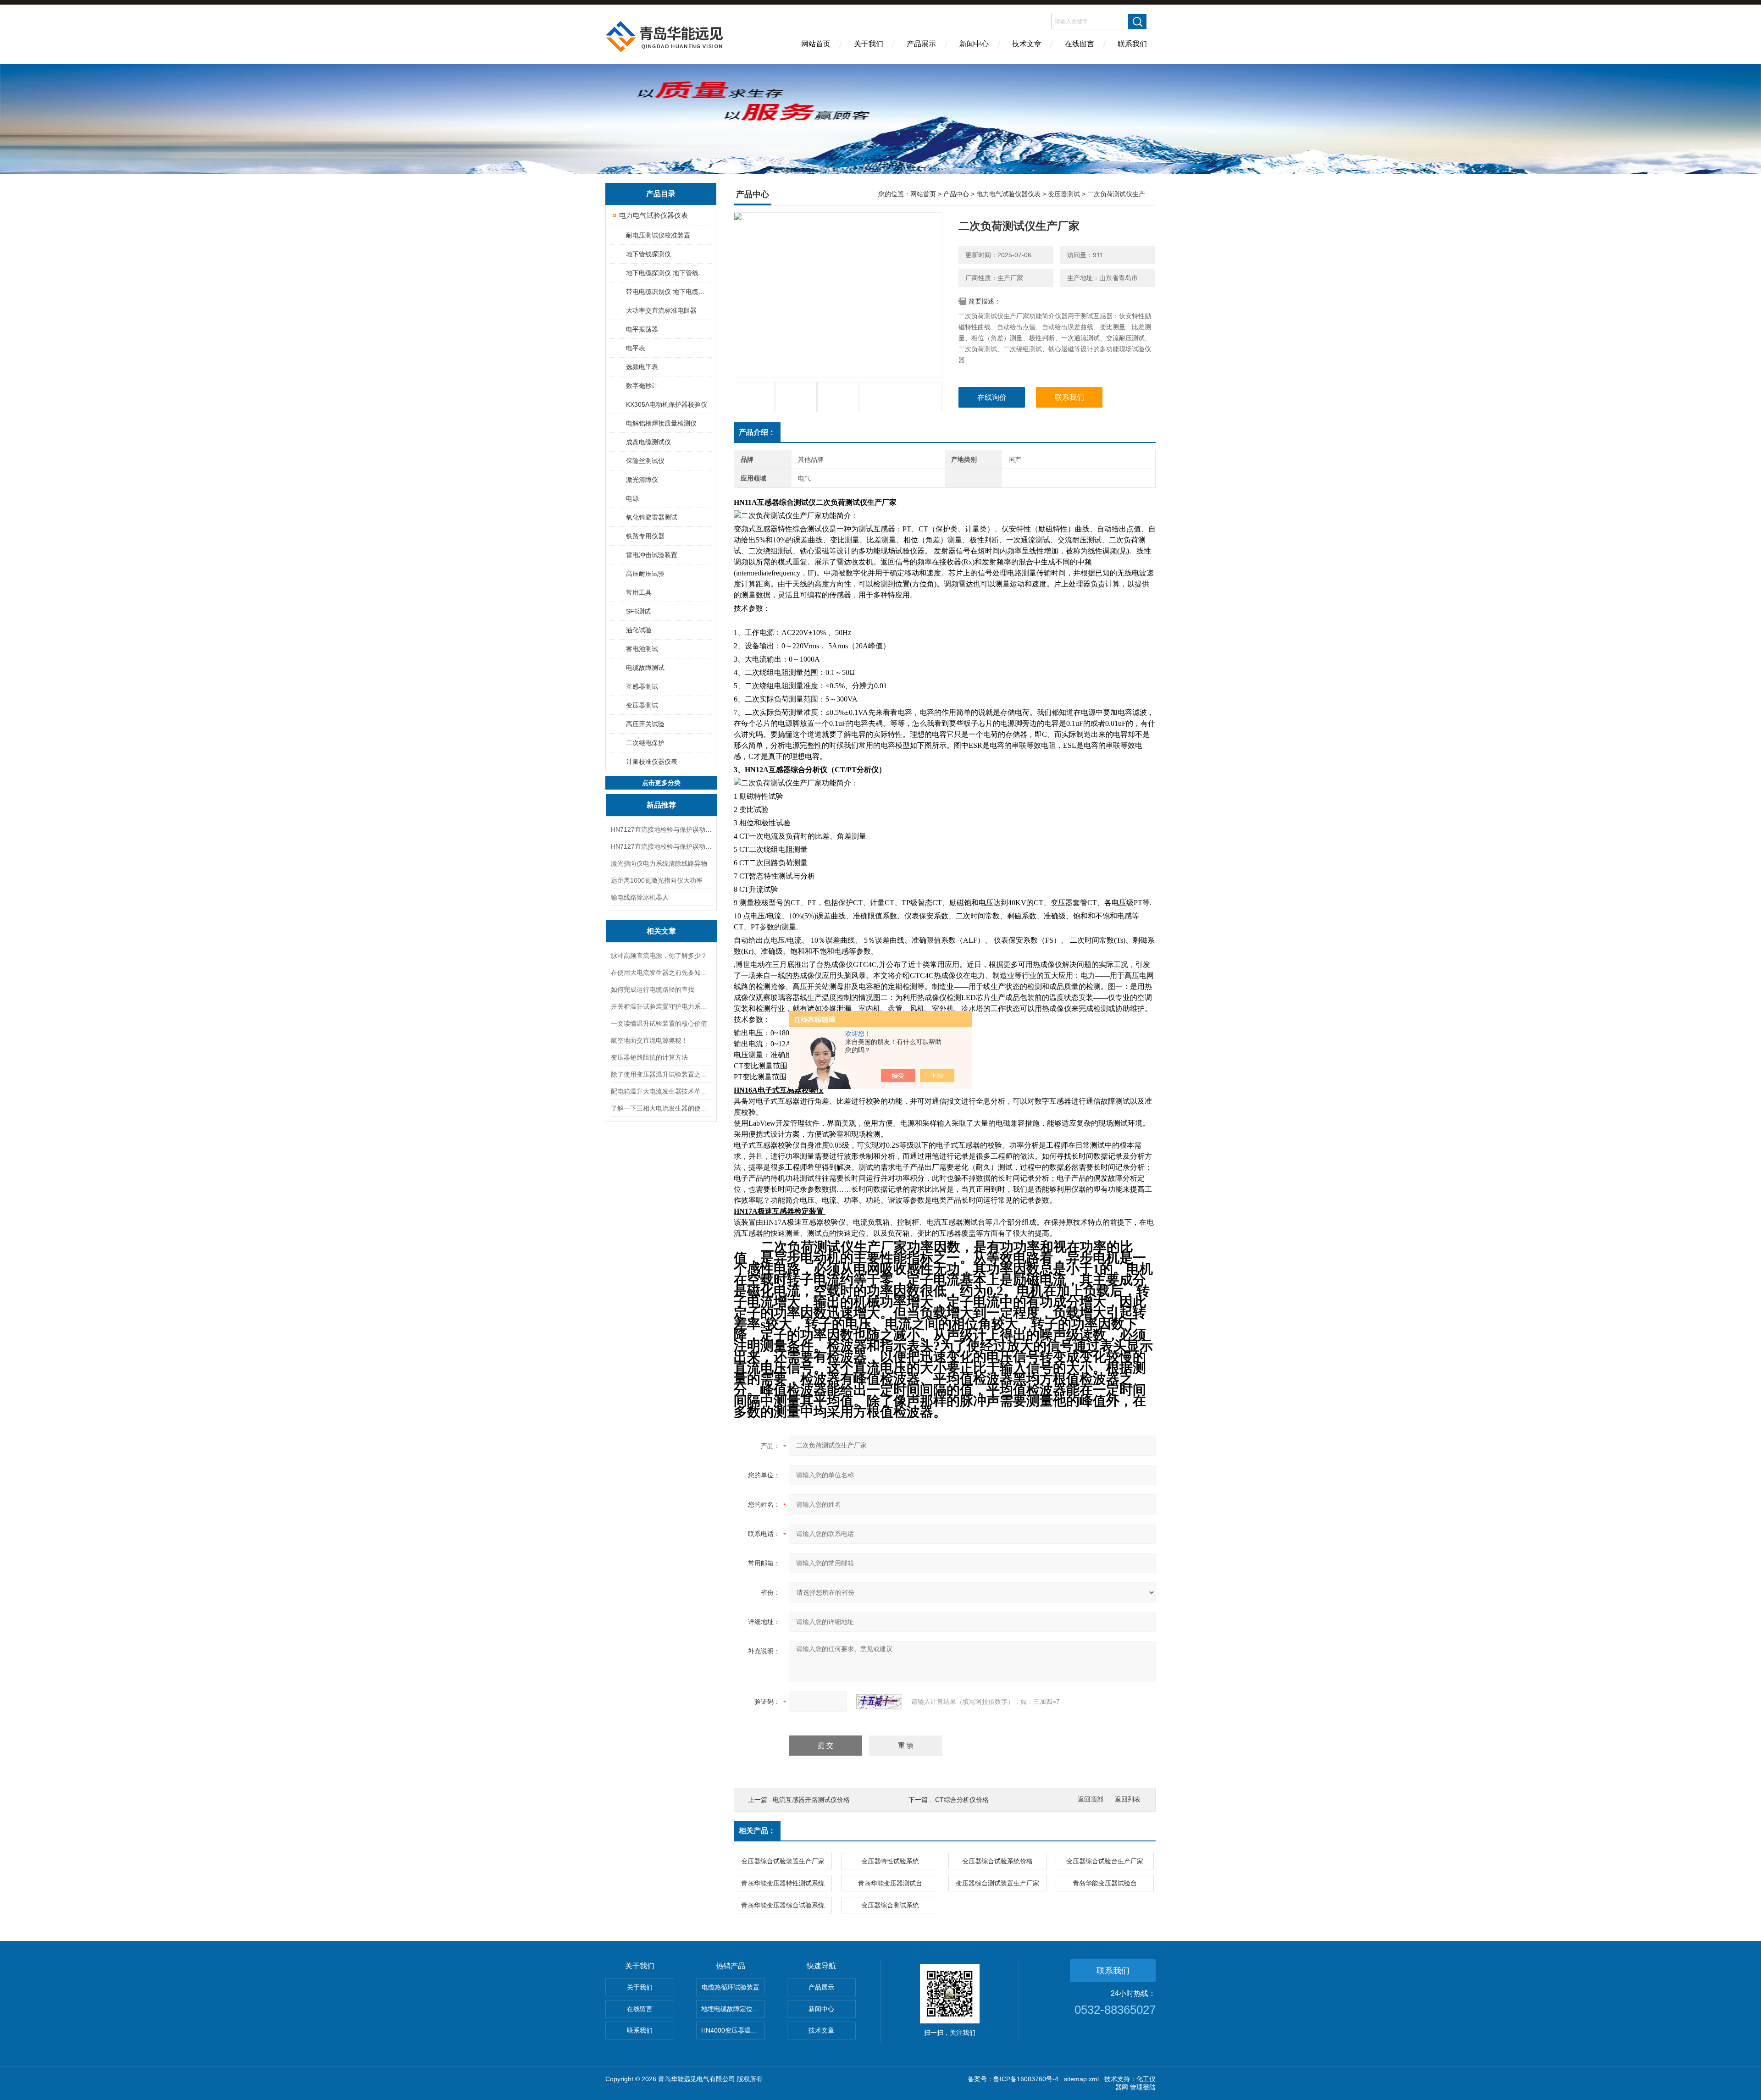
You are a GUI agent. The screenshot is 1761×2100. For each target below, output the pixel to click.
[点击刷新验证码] (879, 1702)
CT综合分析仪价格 (962, 1800)
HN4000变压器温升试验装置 (733, 2030)
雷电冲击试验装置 (652, 555)
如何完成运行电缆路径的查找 (653, 989)
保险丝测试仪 (645, 461)
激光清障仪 (642, 480)
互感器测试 (642, 686)
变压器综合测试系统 (890, 1905)
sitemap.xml (1081, 2079)
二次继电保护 (645, 743)
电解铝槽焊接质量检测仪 (661, 423)
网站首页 (816, 44)
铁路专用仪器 (645, 536)
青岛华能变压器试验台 (1105, 1883)
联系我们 (1132, 44)
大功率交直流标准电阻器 (661, 310)
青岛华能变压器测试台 (890, 1883)
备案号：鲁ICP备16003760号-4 (1013, 2079)
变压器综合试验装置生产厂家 (783, 1861)
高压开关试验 (645, 724)
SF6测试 (638, 611)
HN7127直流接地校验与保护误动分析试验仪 (661, 846)
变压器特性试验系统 (890, 1861)
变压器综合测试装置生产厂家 (997, 1883)
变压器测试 (642, 705)
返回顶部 (1091, 1799)
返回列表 (1128, 1799)
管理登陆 (1143, 2087)
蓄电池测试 (642, 649)
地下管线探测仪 (648, 254)
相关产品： (757, 1831)
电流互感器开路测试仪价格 (811, 1800)
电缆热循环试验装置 (731, 1987)
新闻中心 (974, 44)
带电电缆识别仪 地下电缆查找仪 (668, 292)
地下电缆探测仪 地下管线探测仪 (668, 273)
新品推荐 (661, 805)
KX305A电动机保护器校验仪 (667, 404)
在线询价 (992, 397)
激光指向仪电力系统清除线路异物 (659, 863)
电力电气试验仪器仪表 (653, 215)
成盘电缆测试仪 (648, 442)
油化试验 (639, 630)
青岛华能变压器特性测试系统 (783, 1883)
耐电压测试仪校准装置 (658, 235)
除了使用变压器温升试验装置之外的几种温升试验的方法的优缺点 (661, 1074)
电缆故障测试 (645, 668)
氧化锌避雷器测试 (652, 517)
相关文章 (661, 931)
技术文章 (1027, 44)
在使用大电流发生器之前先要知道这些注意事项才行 (661, 973)
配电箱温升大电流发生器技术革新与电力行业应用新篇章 (661, 1091)
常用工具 (639, 592)
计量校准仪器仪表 (652, 762)
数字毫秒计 (642, 386)
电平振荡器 (642, 329)
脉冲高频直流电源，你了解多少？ (659, 956)
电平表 (636, 348)
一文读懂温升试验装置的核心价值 (659, 1023)
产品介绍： (757, 432)
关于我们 (869, 44)
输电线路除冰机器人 (640, 897)
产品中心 (956, 194)
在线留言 (1080, 44)
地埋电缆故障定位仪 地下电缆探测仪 (733, 2009)
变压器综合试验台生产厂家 (1105, 1861)
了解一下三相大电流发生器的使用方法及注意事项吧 (661, 1108)
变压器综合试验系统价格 (997, 1861)
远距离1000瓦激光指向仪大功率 (657, 880)
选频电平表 (642, 367)
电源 (632, 498)
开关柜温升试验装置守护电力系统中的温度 (661, 1006)
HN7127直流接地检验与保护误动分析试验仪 (661, 829)
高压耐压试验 (645, 574)
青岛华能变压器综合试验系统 (783, 1905)
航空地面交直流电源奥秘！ (649, 1040)
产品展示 (921, 44)
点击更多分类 (661, 783)
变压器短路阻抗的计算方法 (649, 1057)
